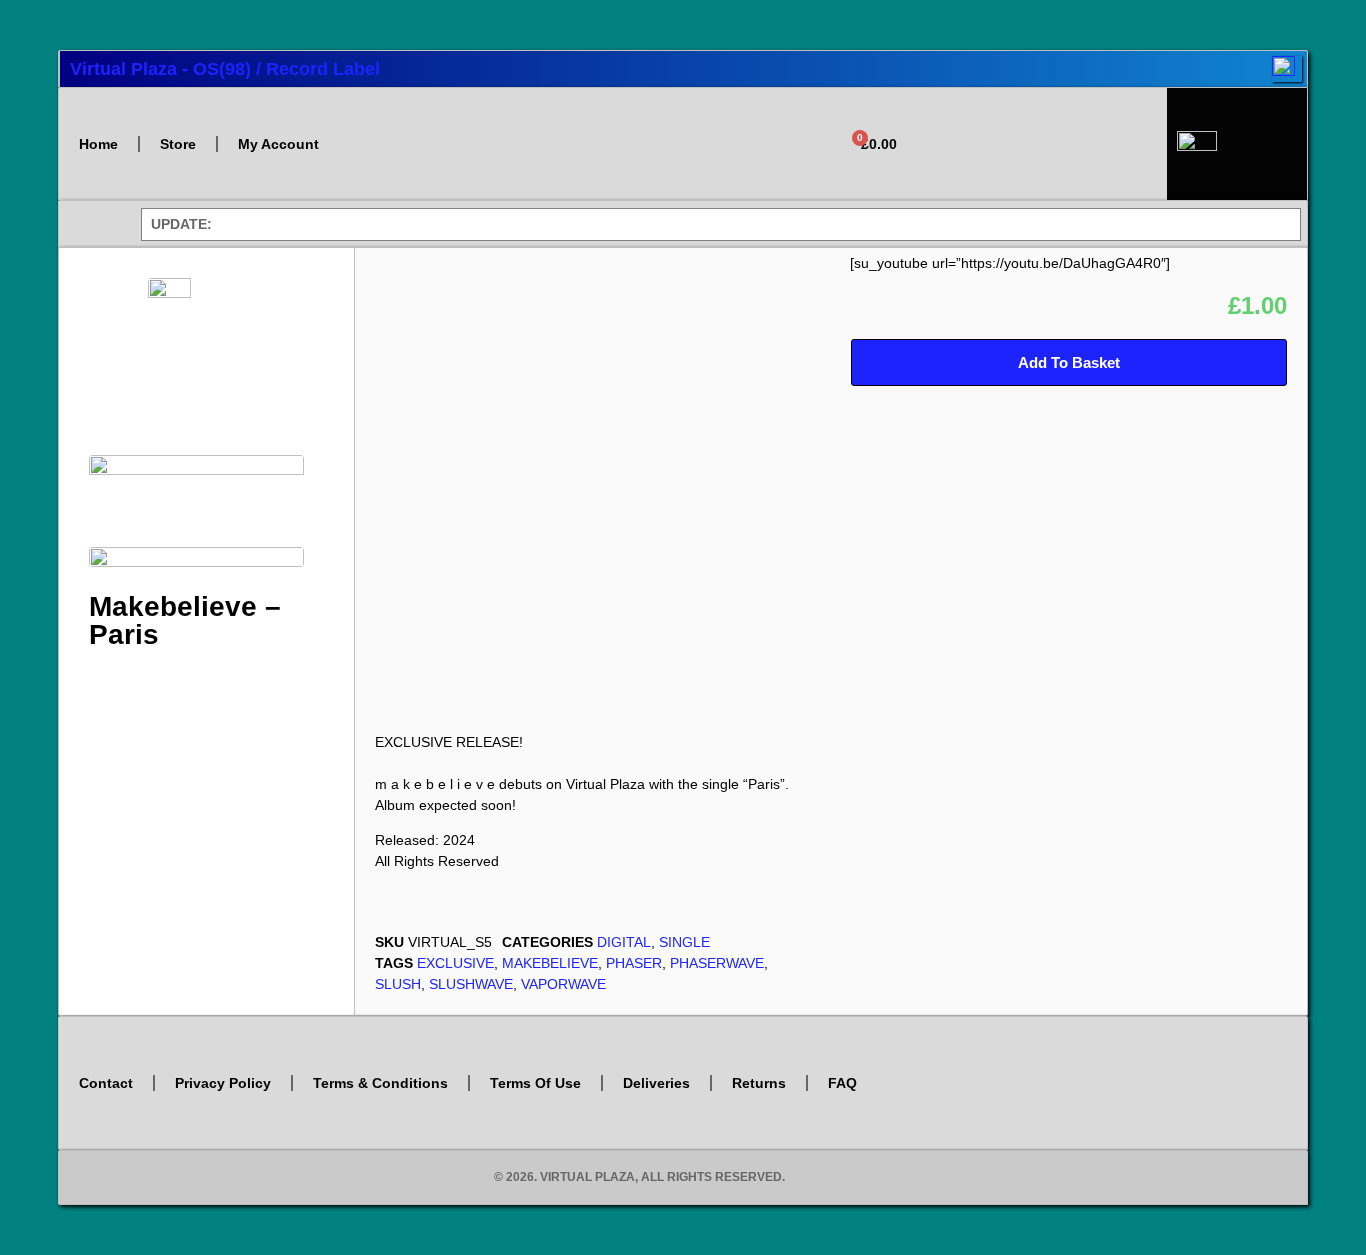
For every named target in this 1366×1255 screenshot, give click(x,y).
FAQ (842, 1083)
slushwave (471, 984)
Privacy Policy (223, 1083)
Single (684, 942)
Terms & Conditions (380, 1083)
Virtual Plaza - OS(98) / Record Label (225, 69)
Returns (759, 1083)
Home (98, 144)
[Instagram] (1017, 113)
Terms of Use (535, 1083)
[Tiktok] (1135, 113)
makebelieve (550, 963)
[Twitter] (958, 113)
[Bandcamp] (1046, 169)
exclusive (455, 963)
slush (398, 984)
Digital (624, 942)
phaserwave (717, 963)
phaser (634, 963)
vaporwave (563, 984)
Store (178, 144)
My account (278, 144)
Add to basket (1069, 362)
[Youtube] (1076, 113)
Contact (106, 1083)
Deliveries (656, 1083)
